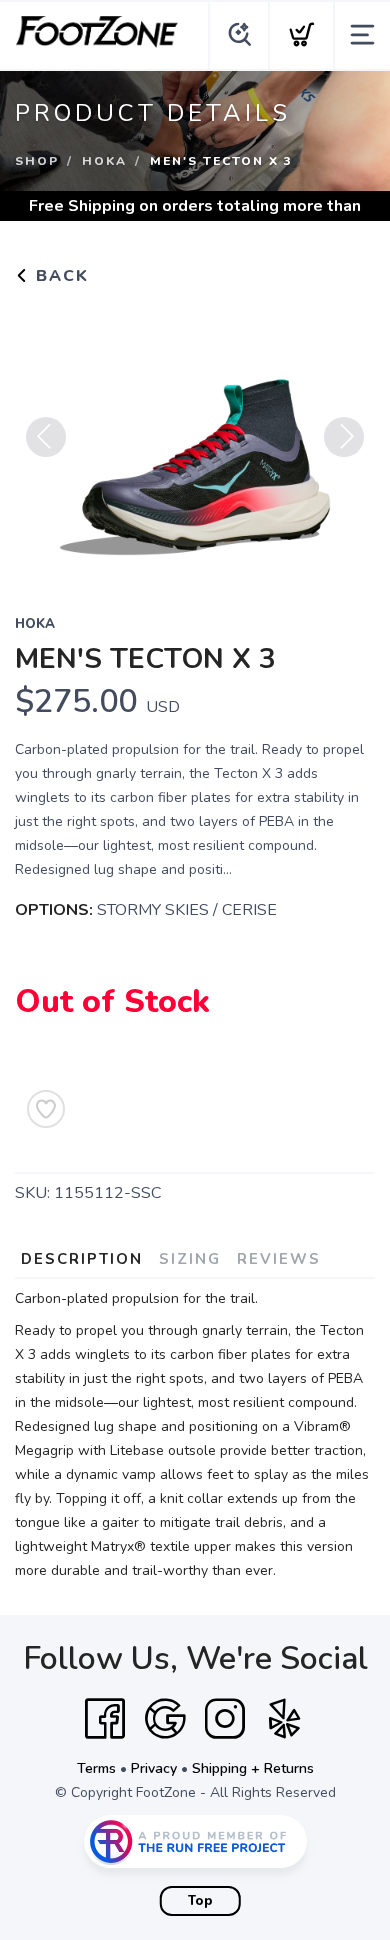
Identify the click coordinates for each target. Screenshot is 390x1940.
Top (200, 1901)
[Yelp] (285, 1719)
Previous (46, 437)
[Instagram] (225, 1719)
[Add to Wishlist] (46, 1109)
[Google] (165, 1719)
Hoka (104, 161)
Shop (37, 161)
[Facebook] (105, 1719)
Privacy (154, 1768)
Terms (96, 1768)
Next (344, 437)
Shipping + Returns (253, 1768)
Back (59, 276)
